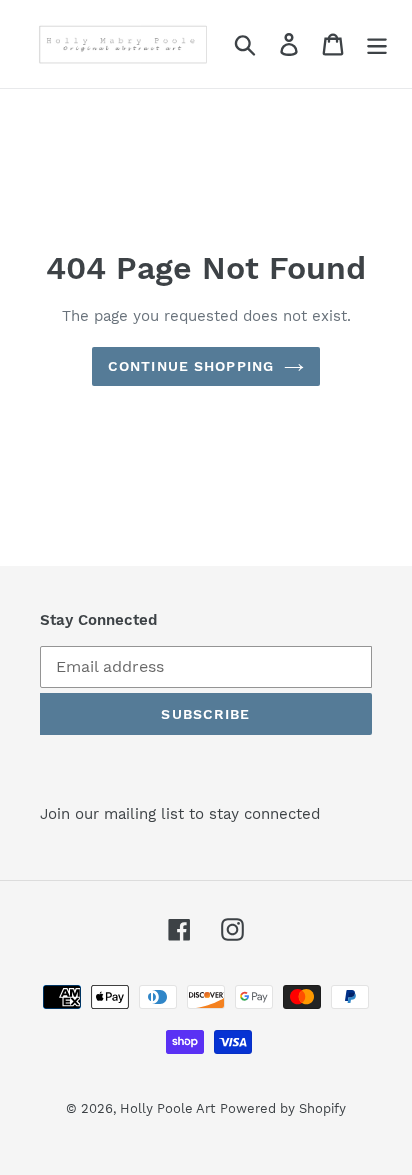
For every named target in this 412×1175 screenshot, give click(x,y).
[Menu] (377, 44)
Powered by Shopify (283, 1108)
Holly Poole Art (167, 1108)
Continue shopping (191, 366)
